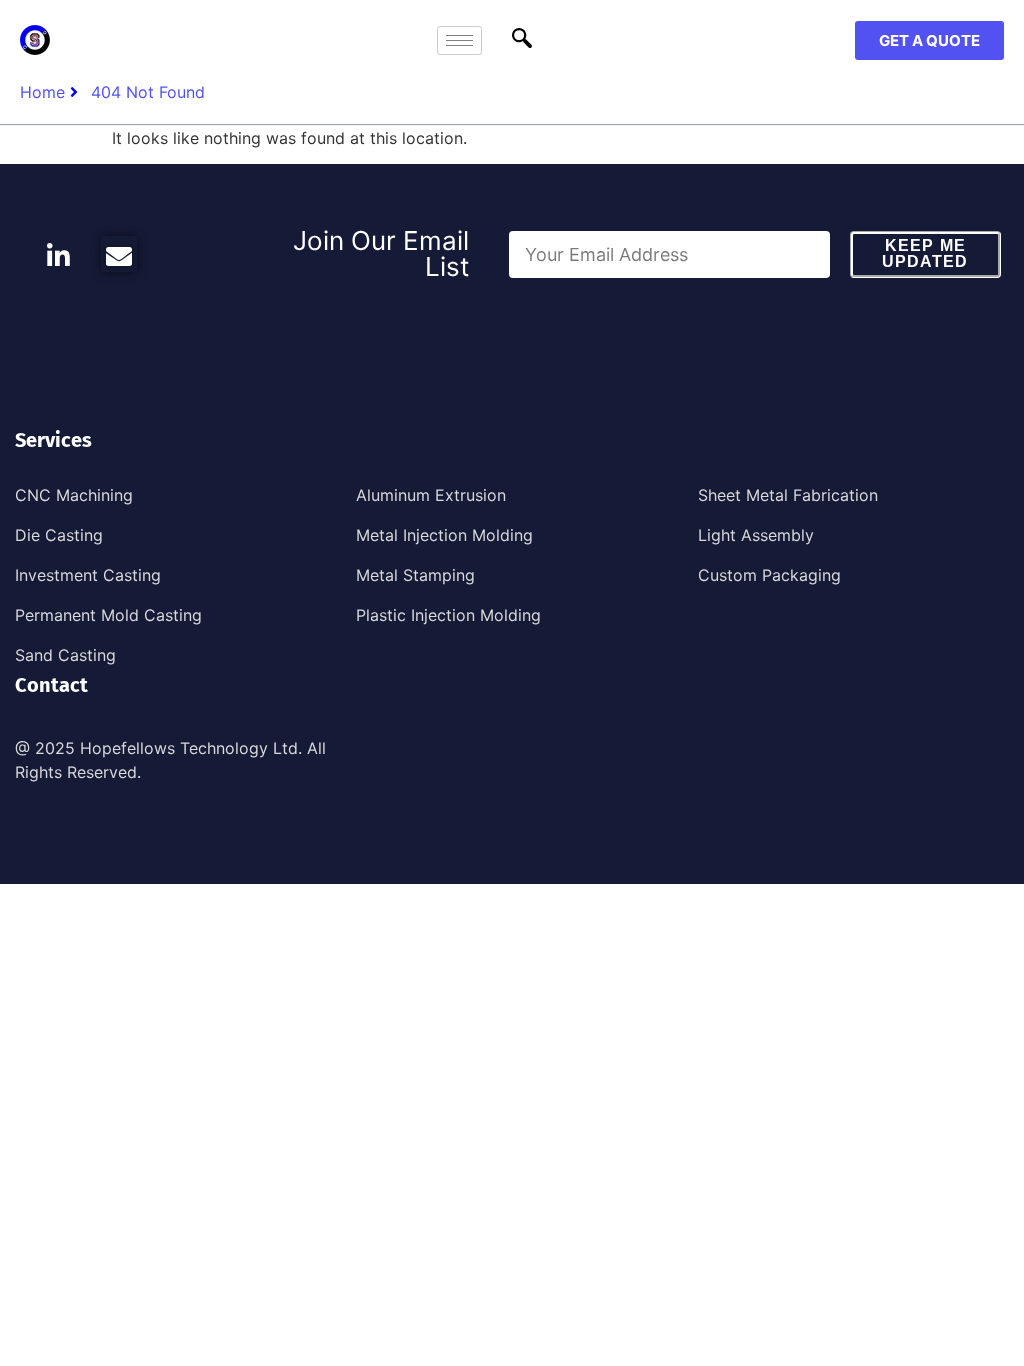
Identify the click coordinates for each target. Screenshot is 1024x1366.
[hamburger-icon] (459, 40)
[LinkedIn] (58, 254)
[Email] (119, 254)
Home (42, 92)
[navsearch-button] (522, 40)
